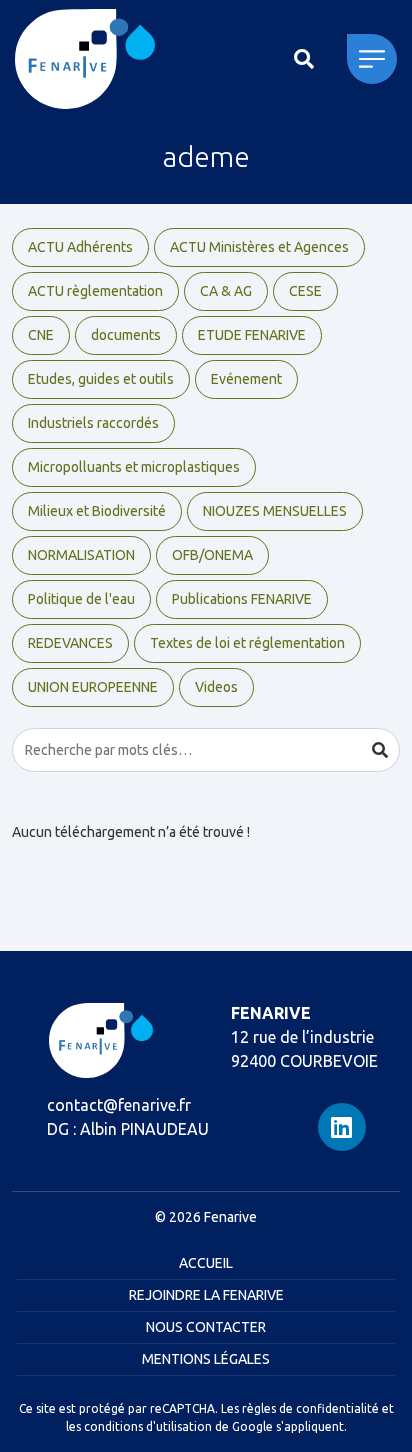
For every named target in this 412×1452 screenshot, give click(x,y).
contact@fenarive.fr (119, 1105)
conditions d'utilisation (148, 1426)
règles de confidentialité (310, 1408)
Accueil (206, 1263)
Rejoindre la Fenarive (206, 1295)
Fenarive (230, 1217)
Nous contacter (206, 1327)
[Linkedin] (342, 1127)
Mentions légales (206, 1359)
